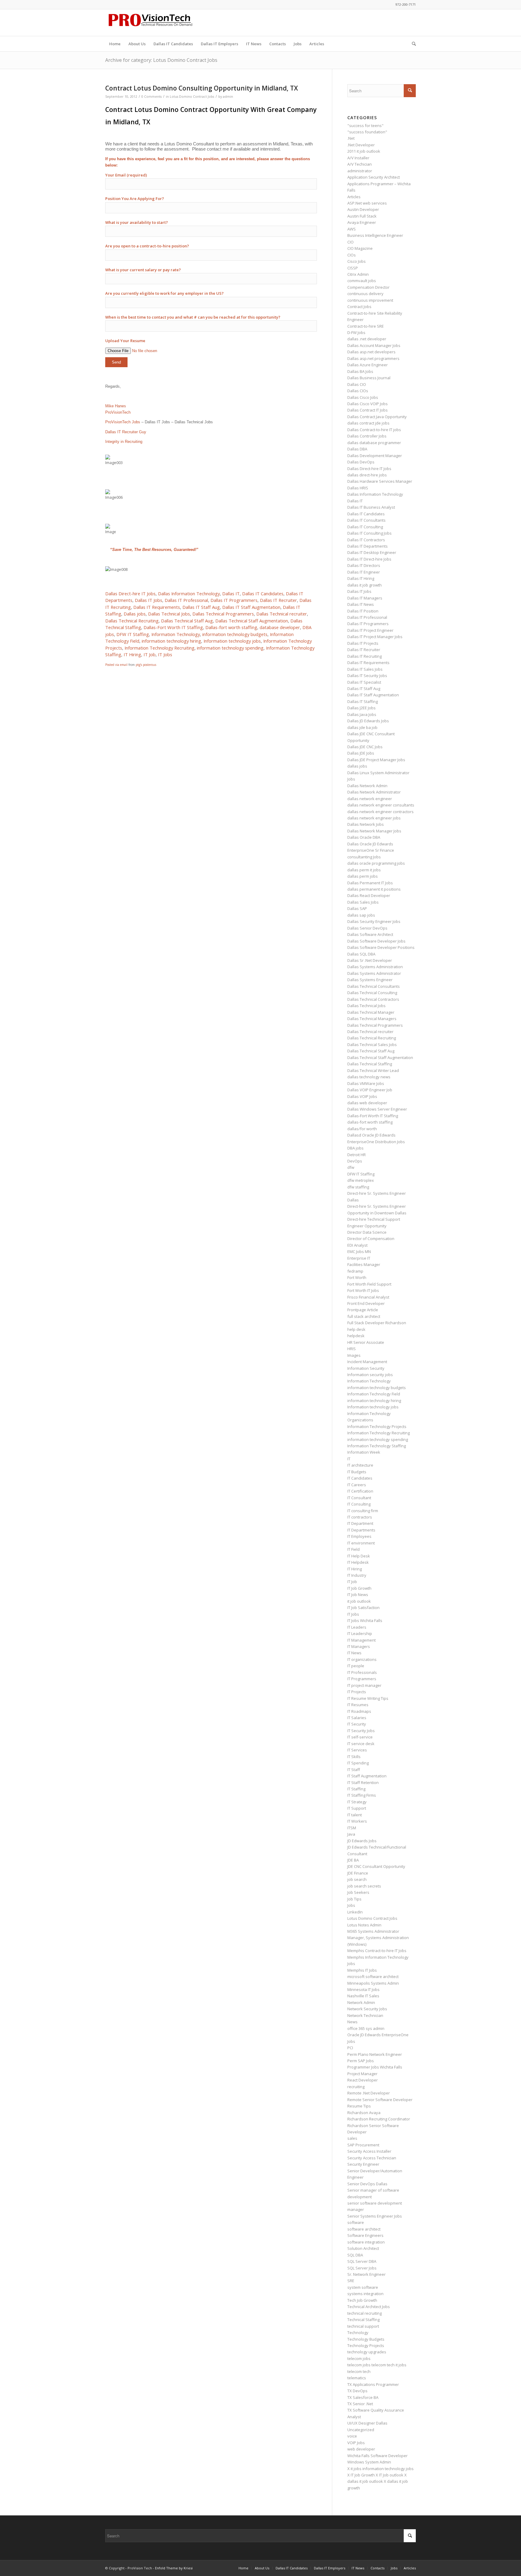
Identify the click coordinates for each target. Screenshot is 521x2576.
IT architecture (360, 1465)
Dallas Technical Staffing (370, 1064)
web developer (361, 2449)
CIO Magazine (360, 248)
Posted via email (116, 665)
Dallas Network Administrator (374, 792)
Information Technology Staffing (377, 1446)
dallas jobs (357, 766)
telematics (357, 2378)
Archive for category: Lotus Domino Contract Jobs (161, 60)
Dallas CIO (357, 384)
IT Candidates (360, 1478)
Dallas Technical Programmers (223, 614)
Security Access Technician (372, 2158)
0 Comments (152, 97)
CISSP (353, 268)
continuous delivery (365, 294)
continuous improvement (370, 300)
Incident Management (367, 1362)
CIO (350, 242)
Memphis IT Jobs (362, 1970)
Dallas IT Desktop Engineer (372, 552)
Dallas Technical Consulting (372, 993)
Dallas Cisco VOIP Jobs (368, 404)
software (356, 2222)
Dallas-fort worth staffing (231, 627)
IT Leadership (360, 1633)
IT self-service (360, 1737)
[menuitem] (115, 44)
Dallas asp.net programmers (373, 358)
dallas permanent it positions (374, 889)
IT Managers (359, 1646)
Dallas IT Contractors (366, 540)
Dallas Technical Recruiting (132, 621)
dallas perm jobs (363, 876)
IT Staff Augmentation (367, 1776)
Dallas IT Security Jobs (367, 676)
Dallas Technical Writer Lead (373, 1070)
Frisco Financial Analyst (368, 1297)
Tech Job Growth (362, 2300)
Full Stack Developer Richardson (377, 1323)
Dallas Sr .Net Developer (370, 960)
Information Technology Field (374, 1394)
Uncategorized (361, 2430)
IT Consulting (359, 1504)
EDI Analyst (357, 1245)
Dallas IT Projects (363, 643)
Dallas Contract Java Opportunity (377, 417)
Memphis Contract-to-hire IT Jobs (377, 1951)
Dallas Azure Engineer (368, 365)
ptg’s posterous (146, 665)
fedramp (355, 1271)
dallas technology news (369, 1077)
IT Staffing (356, 1789)
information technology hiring (171, 641)
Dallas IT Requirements (157, 607)
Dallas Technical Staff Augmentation (252, 621)
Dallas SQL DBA (361, 954)
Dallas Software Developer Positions (381, 947)
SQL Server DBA (362, 2261)
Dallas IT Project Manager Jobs (375, 637)
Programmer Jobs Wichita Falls (375, 2067)
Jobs (351, 1905)
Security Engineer (363, 2164)
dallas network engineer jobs (374, 818)
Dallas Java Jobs (362, 714)
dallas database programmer (374, 443)
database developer (280, 627)
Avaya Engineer (362, 222)
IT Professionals (362, 1672)
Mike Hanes (116, 406)
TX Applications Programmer (373, 2384)
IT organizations (362, 1659)
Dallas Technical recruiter (282, 614)
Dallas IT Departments (368, 546)
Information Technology (176, 634)
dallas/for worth (362, 1129)
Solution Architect (363, 2248)
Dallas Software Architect (370, 934)
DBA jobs (355, 1148)
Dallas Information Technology (189, 593)
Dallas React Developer (369, 895)
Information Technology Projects (377, 1426)
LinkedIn (355, 1912)
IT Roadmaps (359, 1711)
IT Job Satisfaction (363, 1608)
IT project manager (364, 1685)
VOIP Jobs (356, 2443)
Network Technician (365, 2015)
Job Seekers (358, 1892)
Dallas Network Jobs (366, 824)
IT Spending (358, 1763)
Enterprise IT (359, 1258)
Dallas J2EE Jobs (362, 708)
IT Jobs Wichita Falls (365, 1620)
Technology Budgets (366, 2339)
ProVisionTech (118, 412)
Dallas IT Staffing (363, 701)
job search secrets (364, 1886)
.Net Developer (361, 145)
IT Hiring (132, 654)
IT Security (357, 1724)
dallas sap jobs (361, 915)
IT (349, 1459)
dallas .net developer (367, 339)
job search (357, 1879)
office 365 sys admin (366, 2028)
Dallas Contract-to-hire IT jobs (374, 430)
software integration (366, 2242)
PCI (350, 2048)
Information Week (364, 1452)
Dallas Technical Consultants (374, 986)
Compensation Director (368, 287)
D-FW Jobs (356, 332)
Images (354, 1355)
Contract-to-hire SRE (366, 326)
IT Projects (357, 1692)
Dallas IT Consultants (366, 520)
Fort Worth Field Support (369, 1284)
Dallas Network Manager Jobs (374, 831)
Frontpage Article (363, 1310)
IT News (354, 1653)
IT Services (357, 1750)
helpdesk (356, 1336)
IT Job (150, 654)
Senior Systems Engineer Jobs (375, 2216)
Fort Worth (357, 1277)
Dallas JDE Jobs (361, 753)
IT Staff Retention (363, 1783)
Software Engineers (365, 2235)
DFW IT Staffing (133, 634)
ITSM (352, 1828)
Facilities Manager (364, 1264)
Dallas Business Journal (369, 378)
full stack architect (364, 1316)
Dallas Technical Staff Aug (187, 621)
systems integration (365, 2294)
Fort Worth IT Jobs (363, 1290)
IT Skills (354, 1757)
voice (352, 2436)
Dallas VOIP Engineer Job (370, 1090)
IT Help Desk (359, 1556)
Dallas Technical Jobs (169, 614)
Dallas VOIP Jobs (362, 1096)
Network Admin (361, 2002)
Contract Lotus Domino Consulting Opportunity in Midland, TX (202, 88)
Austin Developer (363, 209)
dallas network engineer (370, 799)
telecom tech (359, 2371)
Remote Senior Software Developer (380, 2100)
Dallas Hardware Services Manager (380, 481)
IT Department (360, 1523)
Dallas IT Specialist (364, 682)
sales (352, 2138)
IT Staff (354, 1770)
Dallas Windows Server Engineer (377, 1109)
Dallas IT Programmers (234, 600)
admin (228, 97)
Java (351, 1834)
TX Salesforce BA (363, 2397)
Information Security (366, 1368)
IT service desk (361, 1744)
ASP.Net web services (367, 203)
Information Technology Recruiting (159, 648)
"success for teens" (365, 126)
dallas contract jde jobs (368, 423)
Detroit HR (357, 1155)
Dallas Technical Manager (371, 1012)
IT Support (357, 1808)
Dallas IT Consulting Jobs (369, 533)
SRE (351, 2281)
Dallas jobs (135, 614)
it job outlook (359, 1601)
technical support (363, 2326)
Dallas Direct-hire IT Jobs (130, 593)
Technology (358, 2333)
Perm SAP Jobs (361, 2061)
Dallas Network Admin (367, 786)
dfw (351, 1167)
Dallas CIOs (358, 391)
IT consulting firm (363, 1511)
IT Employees (359, 1536)
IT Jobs (165, 654)
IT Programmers (362, 1679)
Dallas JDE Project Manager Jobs (376, 760)
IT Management (362, 1640)
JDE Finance (358, 1873)
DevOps (355, 1161)
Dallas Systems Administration (375, 967)
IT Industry (357, 1575)
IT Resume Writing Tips (368, 1698)
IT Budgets (357, 1472)
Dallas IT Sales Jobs (365, 669)
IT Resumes (358, 1705)
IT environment (361, 1543)
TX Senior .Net (360, 2404)
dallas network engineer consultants (381, 805)
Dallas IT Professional (186, 600)
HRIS (352, 1349)
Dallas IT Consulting (365, 527)
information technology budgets (235, 634)
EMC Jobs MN (359, 1251)
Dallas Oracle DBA (364, 837)
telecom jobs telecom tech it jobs (377, 2365)
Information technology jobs (232, 641)
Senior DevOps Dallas (367, 2184)
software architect (364, 2229)
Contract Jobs (359, 307)
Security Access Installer (369, 2151)
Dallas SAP (357, 908)
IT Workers (357, 1821)
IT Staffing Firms (362, 1795)
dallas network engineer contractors (380, 812)
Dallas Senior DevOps (367, 928)
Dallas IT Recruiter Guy (126, 432)
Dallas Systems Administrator (374, 973)
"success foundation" (367, 132)
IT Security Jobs (361, 1731)
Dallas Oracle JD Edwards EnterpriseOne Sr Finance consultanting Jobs (371, 850)
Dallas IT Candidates (263, 593)
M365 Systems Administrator (373, 1931)
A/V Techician (360, 164)
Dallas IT (231, 593)
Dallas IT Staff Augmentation (251, 607)
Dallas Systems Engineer (370, 980)
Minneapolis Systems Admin (373, 1983)
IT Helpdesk (358, 1562)
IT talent (355, 1815)
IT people (356, 1666)
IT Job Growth (359, 1588)
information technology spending (230, 648)
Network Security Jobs (367, 2009)
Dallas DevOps (361, 462)
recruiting (356, 2087)
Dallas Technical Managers (372, 1019)
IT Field (354, 1549)
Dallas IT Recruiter (278, 600)
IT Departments (361, 1530)
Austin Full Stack (362, 216)
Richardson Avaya (364, 2113)
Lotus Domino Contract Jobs (192, 97)
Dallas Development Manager (375, 456)
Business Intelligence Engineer (375, 235)
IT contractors (360, 1517)
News (352, 2022)
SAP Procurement (363, 2145)
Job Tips (354, 1899)
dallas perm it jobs (364, 870)
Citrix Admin (358, 274)
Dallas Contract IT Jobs (368, 410)
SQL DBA (355, 2255)
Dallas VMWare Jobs (366, 1083)
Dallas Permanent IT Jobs (370, 883)
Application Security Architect (374, 177)
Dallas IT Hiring (361, 578)
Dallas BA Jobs (360, 371)
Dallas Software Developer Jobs (376, 941)
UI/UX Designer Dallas (367, 2423)
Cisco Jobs (357, 261)
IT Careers (357, 1485)
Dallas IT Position (363, 611)
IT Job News (358, 1595)
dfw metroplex (361, 1180)
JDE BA (353, 1860)
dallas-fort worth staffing (370, 1122)
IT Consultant (359, 1498)
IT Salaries (357, 1718)
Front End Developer (366, 1303)
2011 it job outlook (364, 151)
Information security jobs (370, 1375)
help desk (356, 1329)
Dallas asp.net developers (371, 352)
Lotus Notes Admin (364, 1925)
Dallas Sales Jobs (363, 902)
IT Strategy (357, 1802)
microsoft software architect (373, 1977)
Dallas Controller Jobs (367, 436)
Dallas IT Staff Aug (201, 607)
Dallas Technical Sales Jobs (372, 1045)
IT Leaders (357, 1627)
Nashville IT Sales (363, 1996)
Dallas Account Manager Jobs (374, 345)
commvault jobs (362, 281)
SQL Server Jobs (362, 2268)
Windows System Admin (369, 2462)
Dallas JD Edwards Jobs (368, 721)
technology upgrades (367, 2352)
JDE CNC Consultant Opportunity (376, 1866)
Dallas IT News (361, 604)
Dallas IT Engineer (364, 572)
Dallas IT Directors (364, 565)
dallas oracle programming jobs (376, 863)
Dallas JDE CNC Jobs (365, 747)
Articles (354, 197)
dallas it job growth (365, 585)
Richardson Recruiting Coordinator (379, 2119)
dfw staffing (358, 1187)
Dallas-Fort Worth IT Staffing (173, 627)
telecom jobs (359, 2358)
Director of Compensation (371, 1239)
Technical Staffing (363, 2320)
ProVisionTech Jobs (123, 422)
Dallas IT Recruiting (365, 656)
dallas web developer (367, 1103)
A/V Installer (358, 158)
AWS (352, 229)
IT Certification (360, 1491)
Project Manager (362, 2074)
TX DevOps (357, 2391)
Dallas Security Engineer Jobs (374, 921)
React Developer (363, 2080)
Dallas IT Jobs (148, 600)
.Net (351, 138)
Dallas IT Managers (365, 598)
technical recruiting (365, 2313)
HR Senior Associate (366, 1342)
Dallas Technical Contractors (373, 999)
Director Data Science (367, 1232)
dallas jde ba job (362, 727)
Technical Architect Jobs (369, 2307)
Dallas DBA (357, 449)
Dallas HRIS (358, 488)
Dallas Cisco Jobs (363, 397)
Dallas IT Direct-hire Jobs (369, 559)
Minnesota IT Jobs (363, 1989)
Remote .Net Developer (369, 2093)
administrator (360, 171)
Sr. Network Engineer (366, 2274)
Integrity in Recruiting (124, 442)
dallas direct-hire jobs (367, 475)
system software (363, 2287)
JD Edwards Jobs (362, 1841)
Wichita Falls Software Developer (377, 2456)
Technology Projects (366, 2345)
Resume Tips (359, 2106)
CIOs (352, 255)
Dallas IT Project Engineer (370, 630)
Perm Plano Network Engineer (375, 2054)
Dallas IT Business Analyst (371, 507)
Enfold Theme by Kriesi (174, 2568)
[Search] (412, 44)
